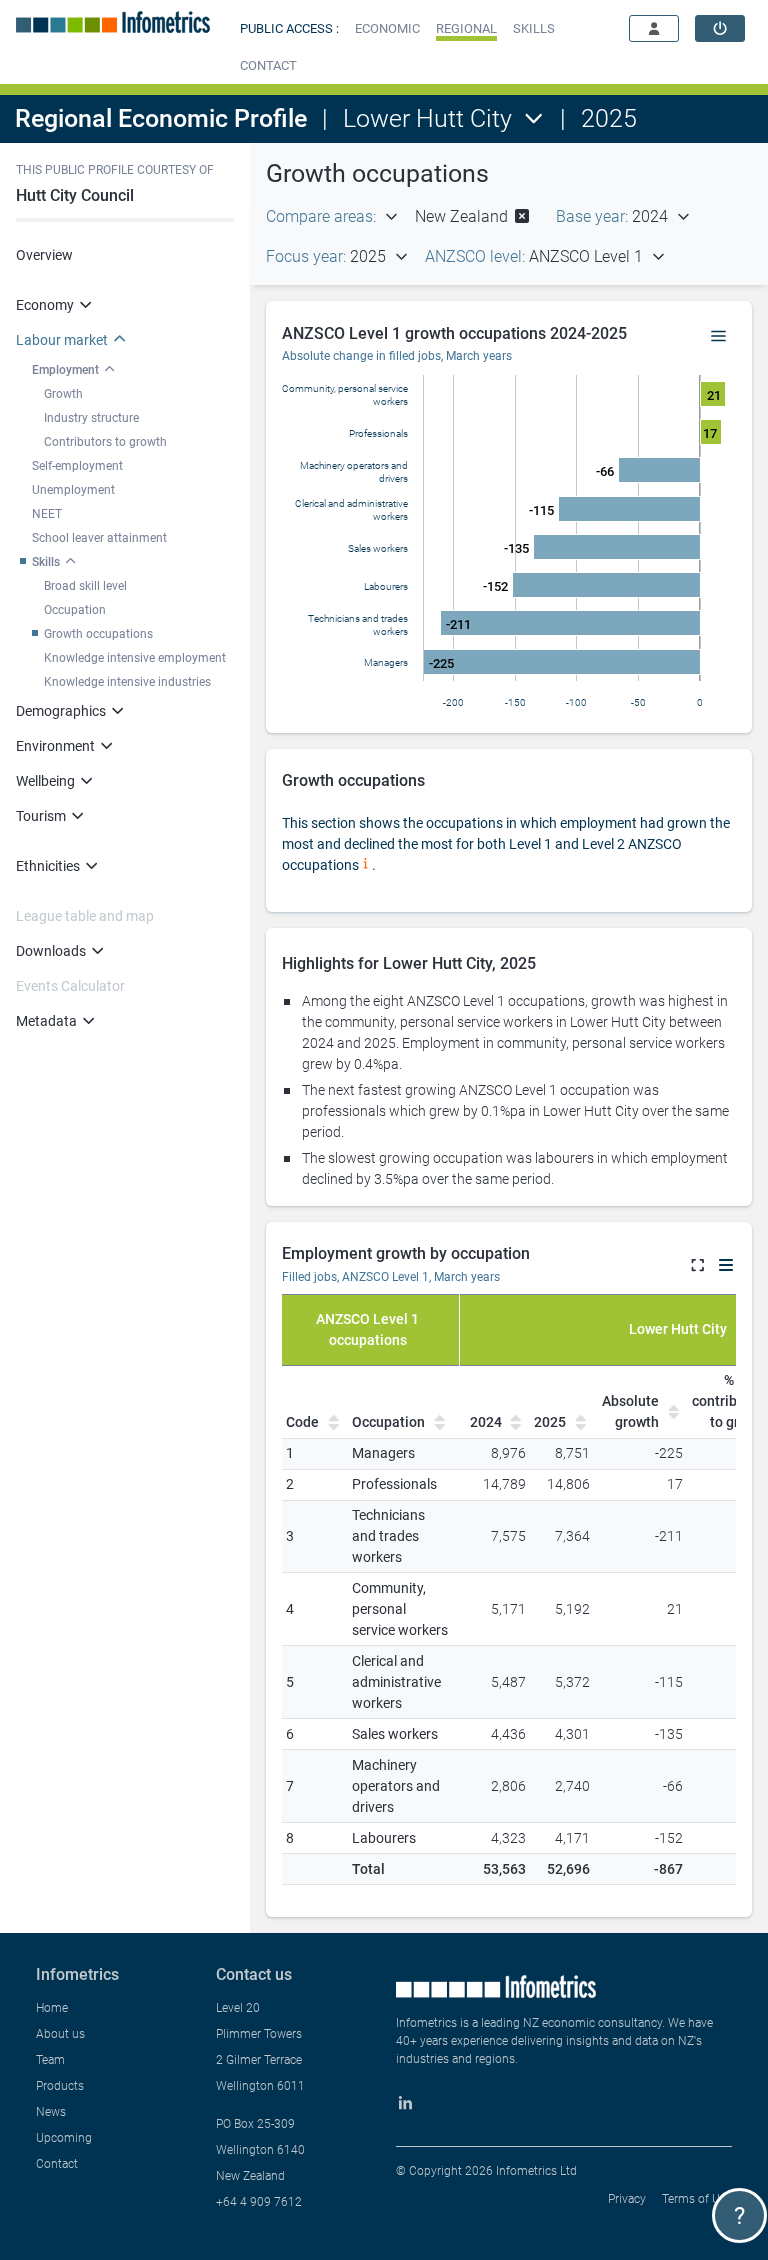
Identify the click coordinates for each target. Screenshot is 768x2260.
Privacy (627, 2199)
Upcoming (64, 2138)
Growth (63, 394)
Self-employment (77, 466)
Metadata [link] (46, 1021)
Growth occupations (98, 634)
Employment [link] (65, 370)
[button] (387, 28)
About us (60, 2034)
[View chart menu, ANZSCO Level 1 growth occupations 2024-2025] (719, 337)
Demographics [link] (61, 711)
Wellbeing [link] (45, 781)
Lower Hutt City (427, 118)
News (51, 2112)
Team (50, 2060)
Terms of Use (697, 2199)
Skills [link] (46, 562)
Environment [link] (55, 746)
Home (52, 2008)
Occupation (75, 610)
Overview (44, 255)
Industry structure (91, 418)
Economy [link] (45, 305)
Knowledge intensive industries (127, 682)
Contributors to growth (105, 442)
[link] (720, 28)
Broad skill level (85, 586)
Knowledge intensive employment (135, 658)
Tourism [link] (41, 816)
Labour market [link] (62, 340)
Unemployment (73, 490)
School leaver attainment (99, 538)
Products (60, 2086)
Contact (57, 2164)
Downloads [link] (51, 951)
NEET (47, 514)
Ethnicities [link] (48, 866)
